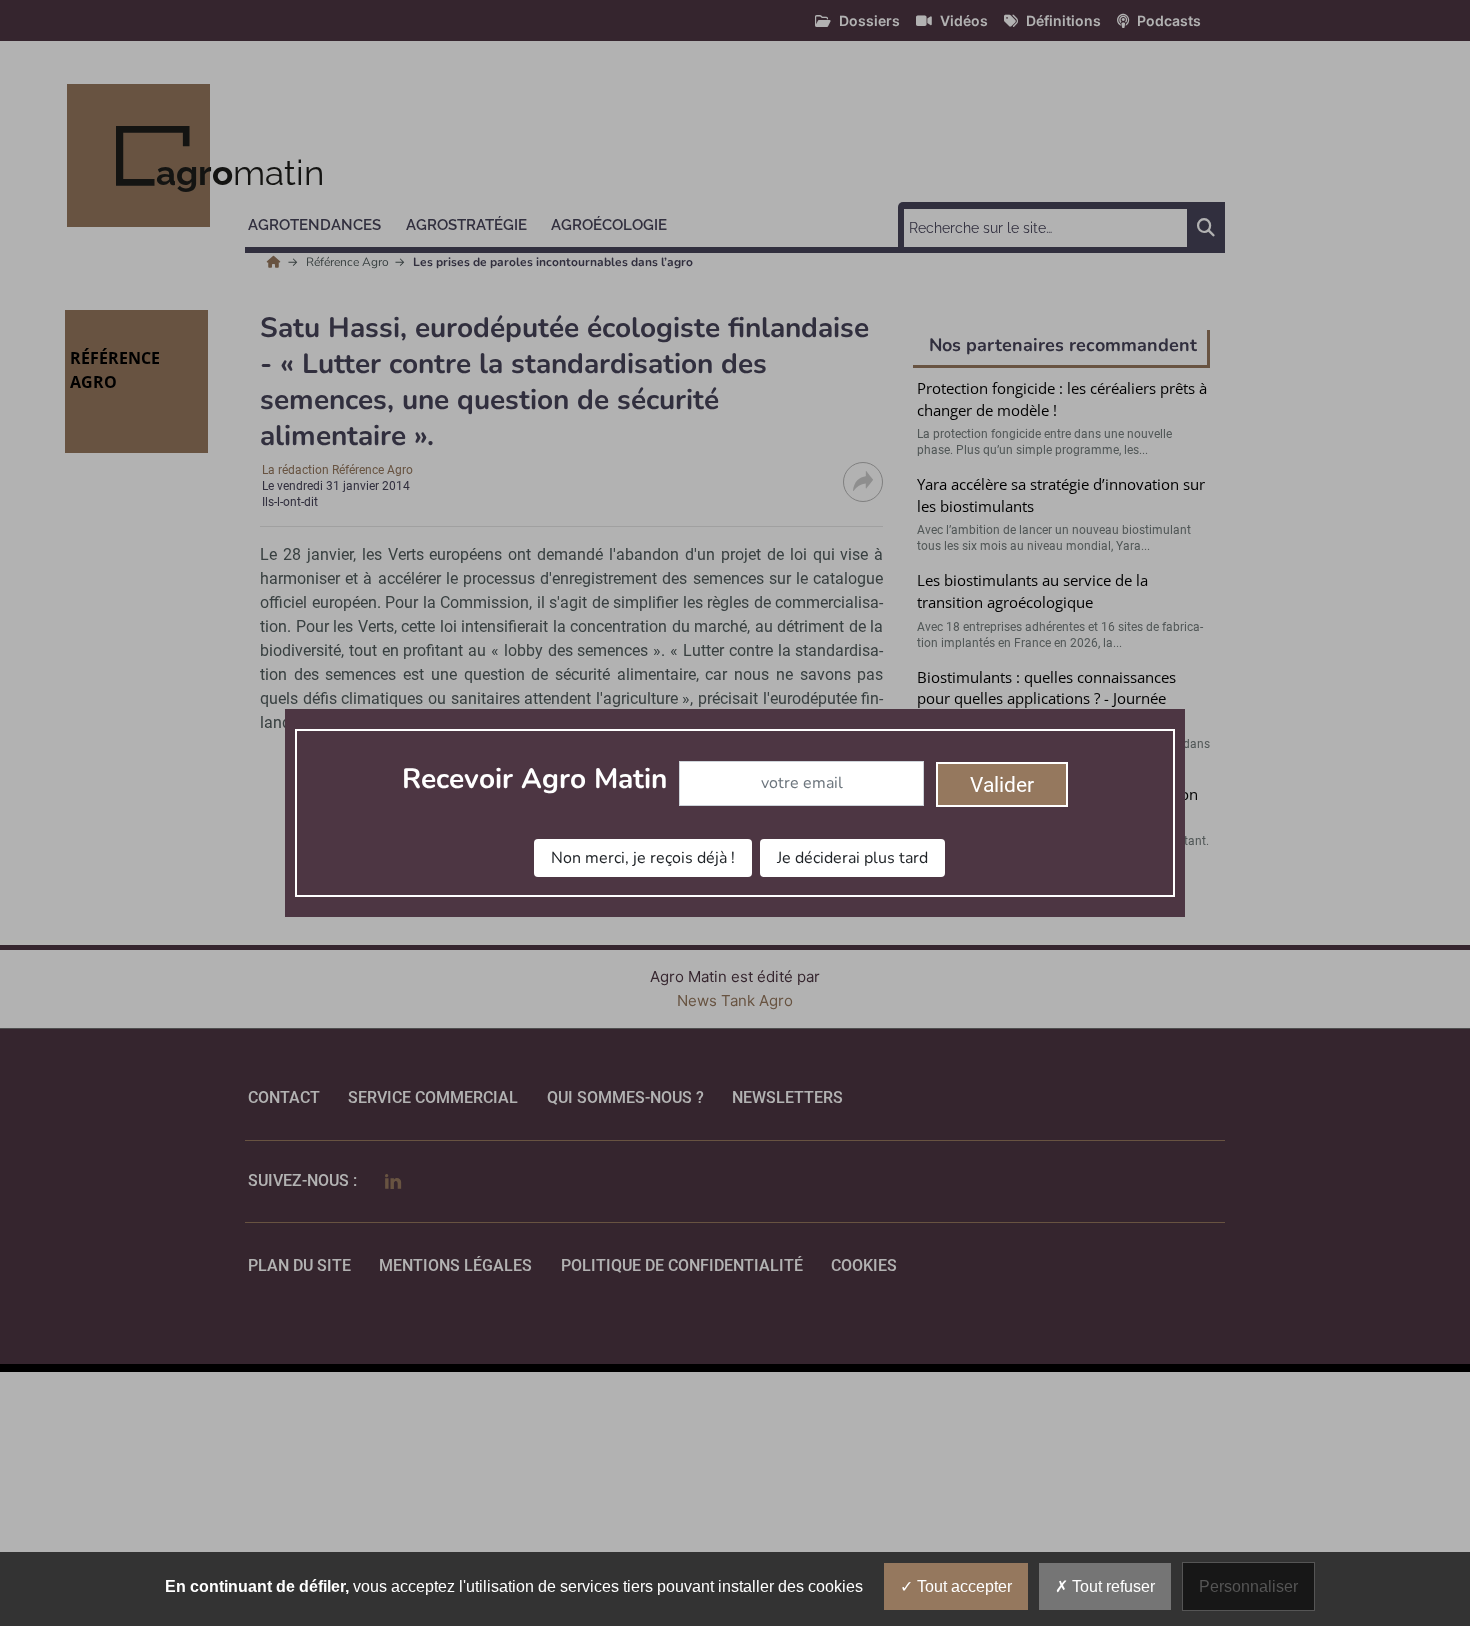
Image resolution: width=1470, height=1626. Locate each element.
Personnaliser (1248, 1586)
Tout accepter (962, 1586)
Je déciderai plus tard (852, 858)
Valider (1002, 785)
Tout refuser (1111, 1586)
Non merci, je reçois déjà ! (643, 858)
